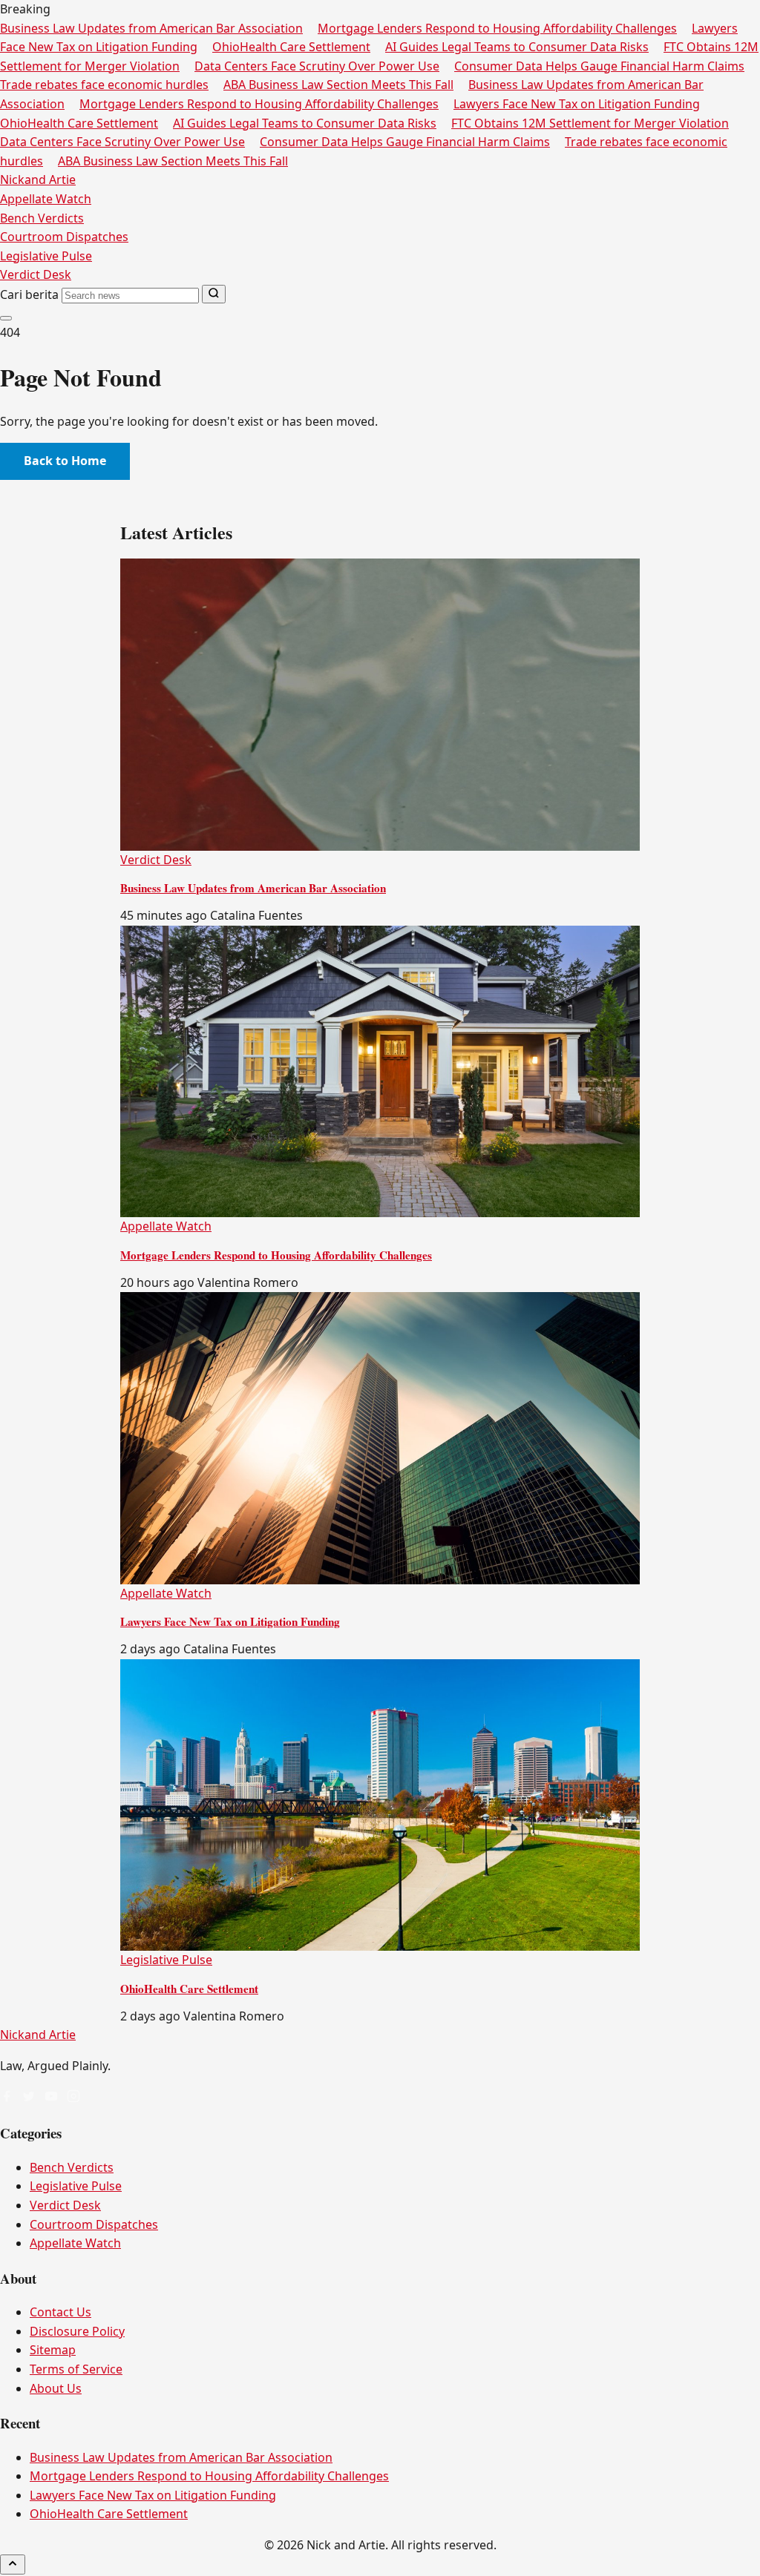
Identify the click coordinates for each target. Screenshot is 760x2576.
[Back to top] (13, 2565)
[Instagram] (73, 2098)
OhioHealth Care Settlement (291, 47)
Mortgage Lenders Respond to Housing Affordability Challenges (497, 28)
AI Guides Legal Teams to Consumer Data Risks (517, 47)
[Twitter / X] (29, 2098)
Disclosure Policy (77, 2331)
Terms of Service (76, 2369)
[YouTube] (51, 2098)
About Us (56, 2388)
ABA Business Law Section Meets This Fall (338, 85)
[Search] (214, 294)
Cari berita (29, 294)
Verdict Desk (36, 274)
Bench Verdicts (42, 218)
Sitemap (53, 2350)
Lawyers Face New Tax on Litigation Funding (577, 104)
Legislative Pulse (46, 256)
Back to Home (65, 461)
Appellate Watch (46, 199)
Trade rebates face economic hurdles (104, 85)
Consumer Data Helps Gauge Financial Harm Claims (599, 66)
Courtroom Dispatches (64, 237)
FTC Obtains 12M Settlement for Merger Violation (590, 123)
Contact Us (60, 2312)
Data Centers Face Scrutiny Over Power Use (317, 66)
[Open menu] (6, 318)
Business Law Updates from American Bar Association (151, 28)
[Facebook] (7, 2098)
